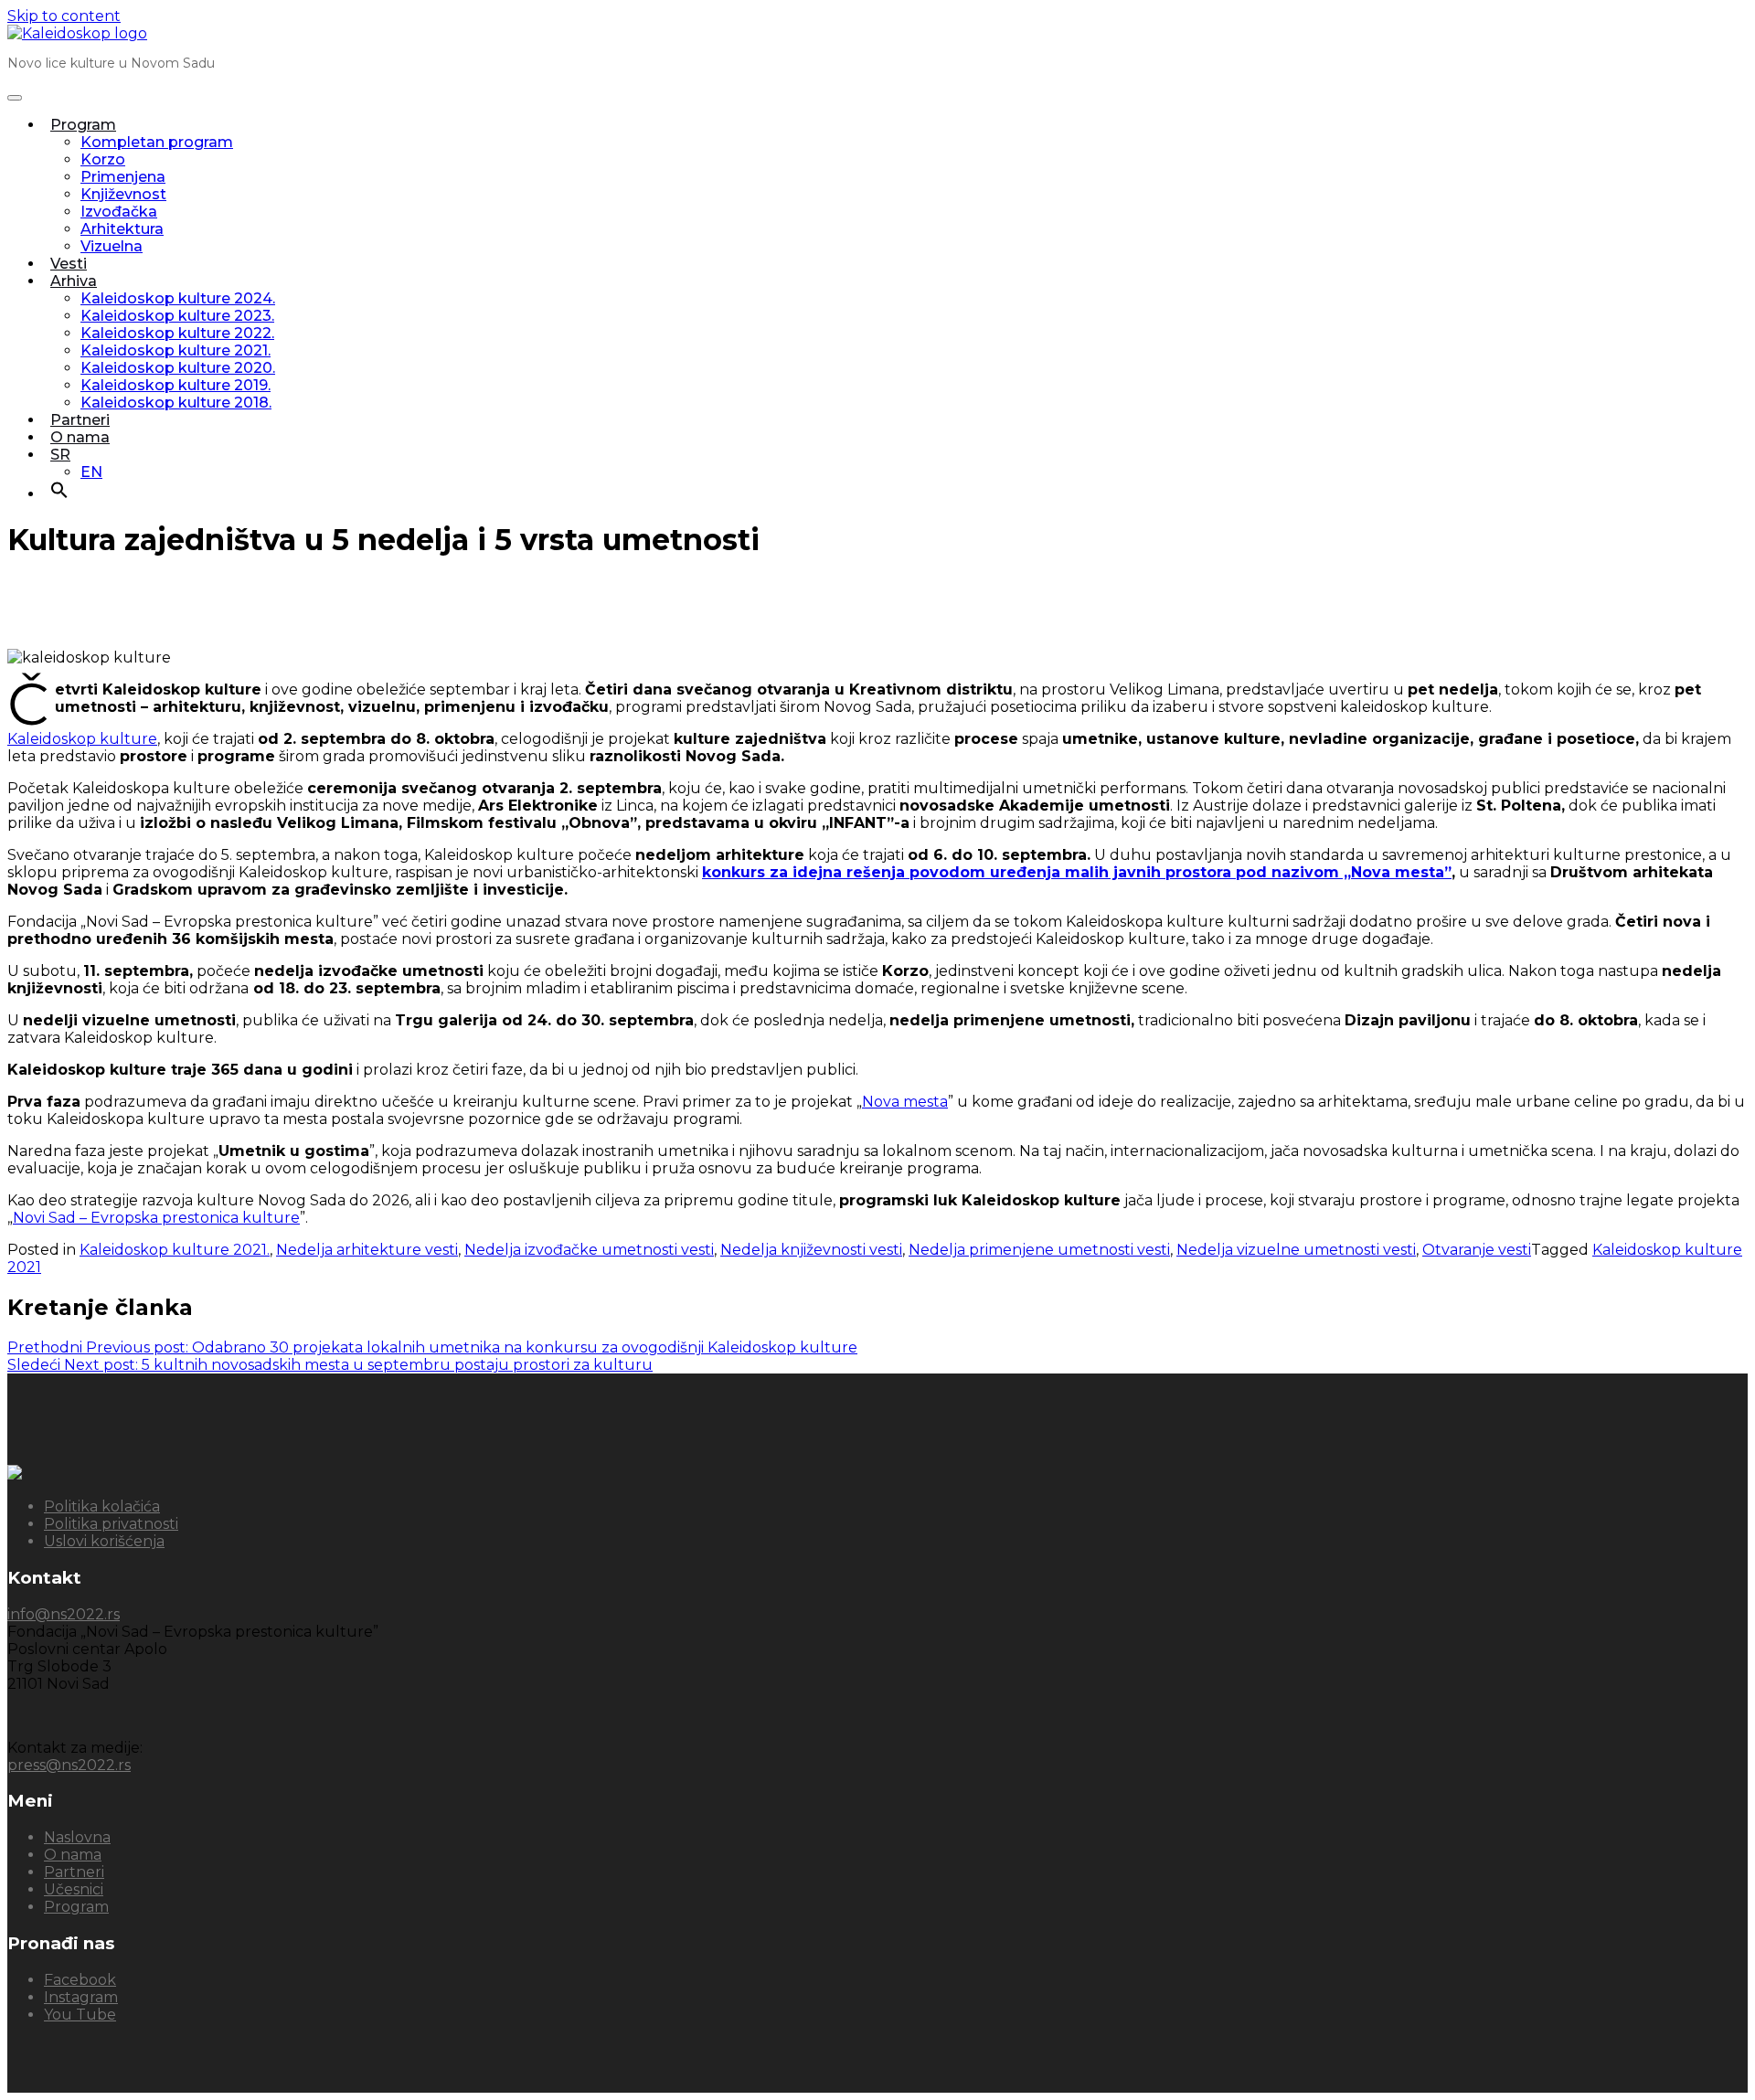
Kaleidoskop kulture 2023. (177, 316)
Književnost (123, 194)
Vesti (69, 264)
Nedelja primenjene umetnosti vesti (1039, 1250)
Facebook (80, 1980)
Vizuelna (112, 246)
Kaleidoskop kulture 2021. (175, 350)
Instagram (81, 1997)
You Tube (80, 2015)
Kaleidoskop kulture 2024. (178, 298)
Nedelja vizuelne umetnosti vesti (1296, 1250)
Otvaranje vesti (1477, 1250)
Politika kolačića (102, 1506)
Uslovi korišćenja (104, 1541)
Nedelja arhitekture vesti (367, 1250)
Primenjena (123, 177)
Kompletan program (157, 142)
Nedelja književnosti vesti (811, 1250)
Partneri (80, 420)
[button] (59, 494)
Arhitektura (122, 229)
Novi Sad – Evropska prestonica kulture (156, 1218)
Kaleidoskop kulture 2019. (175, 385)
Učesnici (74, 1889)
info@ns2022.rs (64, 1614)
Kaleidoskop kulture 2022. (177, 333)
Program (83, 125)
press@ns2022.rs (69, 1765)
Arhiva (74, 281)
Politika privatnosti (111, 1524)
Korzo (103, 159)
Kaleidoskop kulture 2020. (178, 368)
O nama (80, 437)
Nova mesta (905, 1102)
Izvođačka (119, 212)
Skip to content (64, 16)
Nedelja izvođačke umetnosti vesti (589, 1250)
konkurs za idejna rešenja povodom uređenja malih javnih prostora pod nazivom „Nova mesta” (1077, 872)
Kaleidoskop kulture (82, 739)
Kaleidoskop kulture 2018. (176, 403)
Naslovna (77, 1837)
